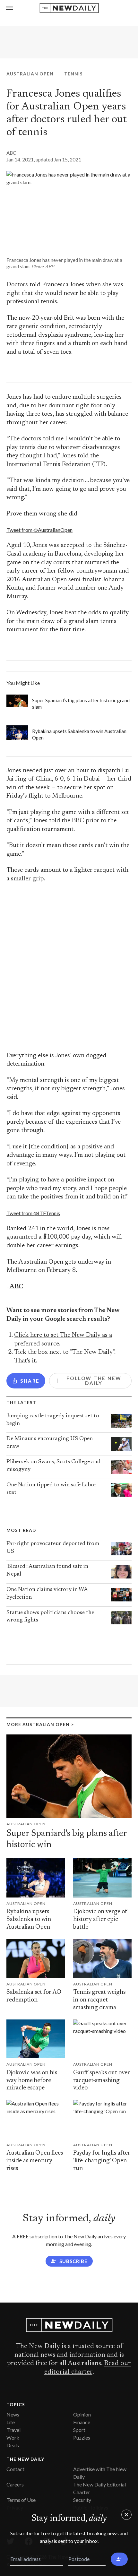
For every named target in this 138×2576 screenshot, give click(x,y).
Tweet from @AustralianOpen (39, 530)
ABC (11, 153)
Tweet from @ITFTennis (33, 1213)
